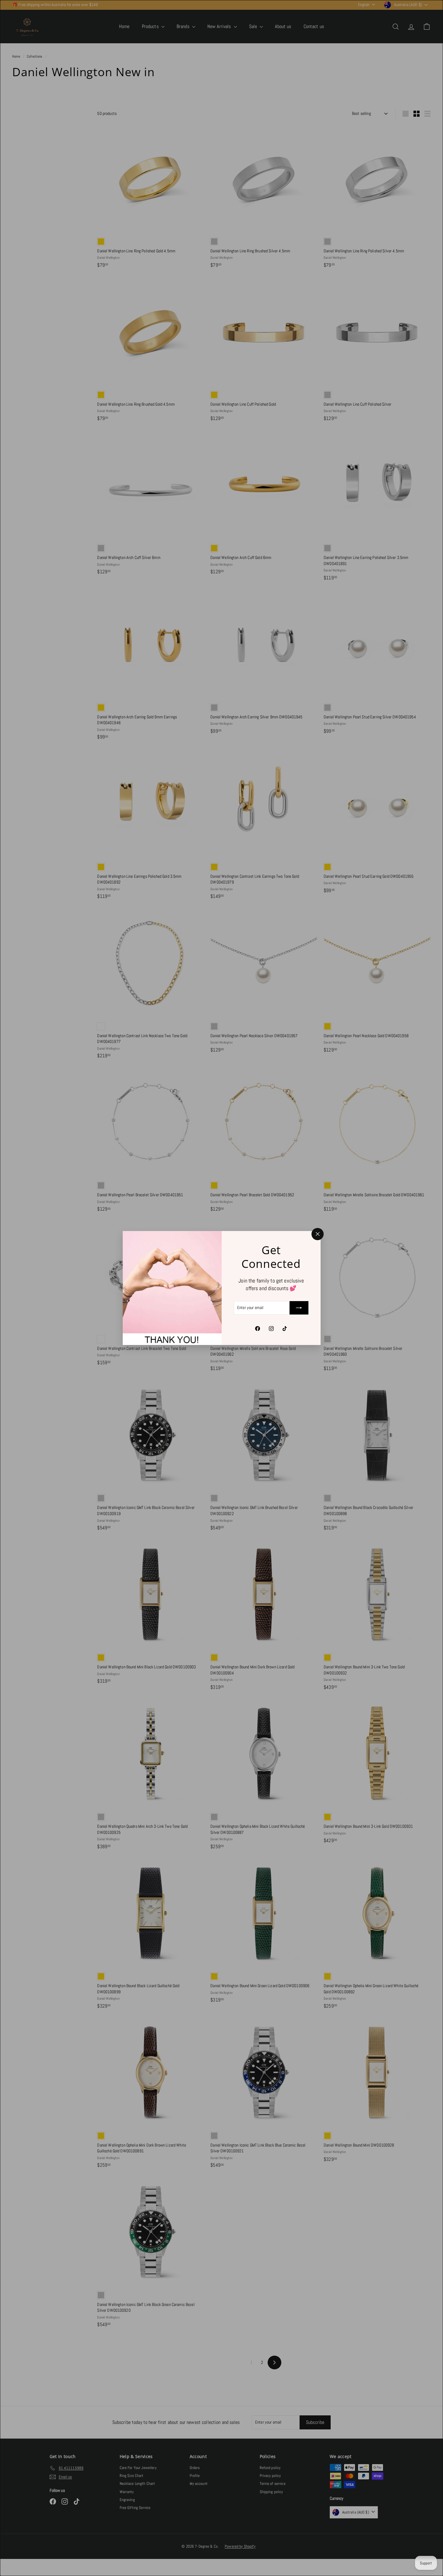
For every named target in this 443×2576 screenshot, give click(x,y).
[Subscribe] (299, 1308)
